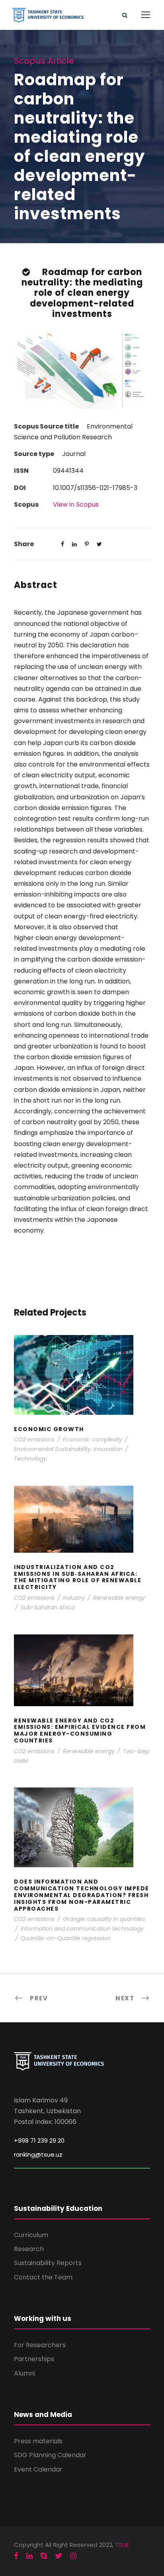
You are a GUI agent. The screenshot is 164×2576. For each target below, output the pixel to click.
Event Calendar (38, 2469)
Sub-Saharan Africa (48, 1607)
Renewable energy (119, 1598)
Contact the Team (43, 2277)
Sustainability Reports (48, 2263)
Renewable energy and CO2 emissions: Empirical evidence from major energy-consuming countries (82, 1681)
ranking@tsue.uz (38, 2154)
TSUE (122, 2545)
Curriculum (31, 2235)
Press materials (38, 2441)
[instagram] (73, 2556)
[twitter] (59, 2556)
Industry (74, 1598)
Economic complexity (93, 1439)
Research (29, 2249)
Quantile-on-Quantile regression (66, 1938)
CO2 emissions (34, 1439)
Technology (30, 1459)
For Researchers (40, 2345)
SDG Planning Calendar (50, 2455)
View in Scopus (76, 504)
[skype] (44, 2556)
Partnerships (34, 2359)
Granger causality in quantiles (104, 1919)
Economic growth (82, 1385)
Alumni (24, 2373)
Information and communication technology (82, 1929)
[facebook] (16, 2556)
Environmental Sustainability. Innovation (68, 1449)
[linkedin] (29, 2556)
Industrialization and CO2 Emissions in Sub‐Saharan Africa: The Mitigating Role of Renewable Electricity (82, 1530)
